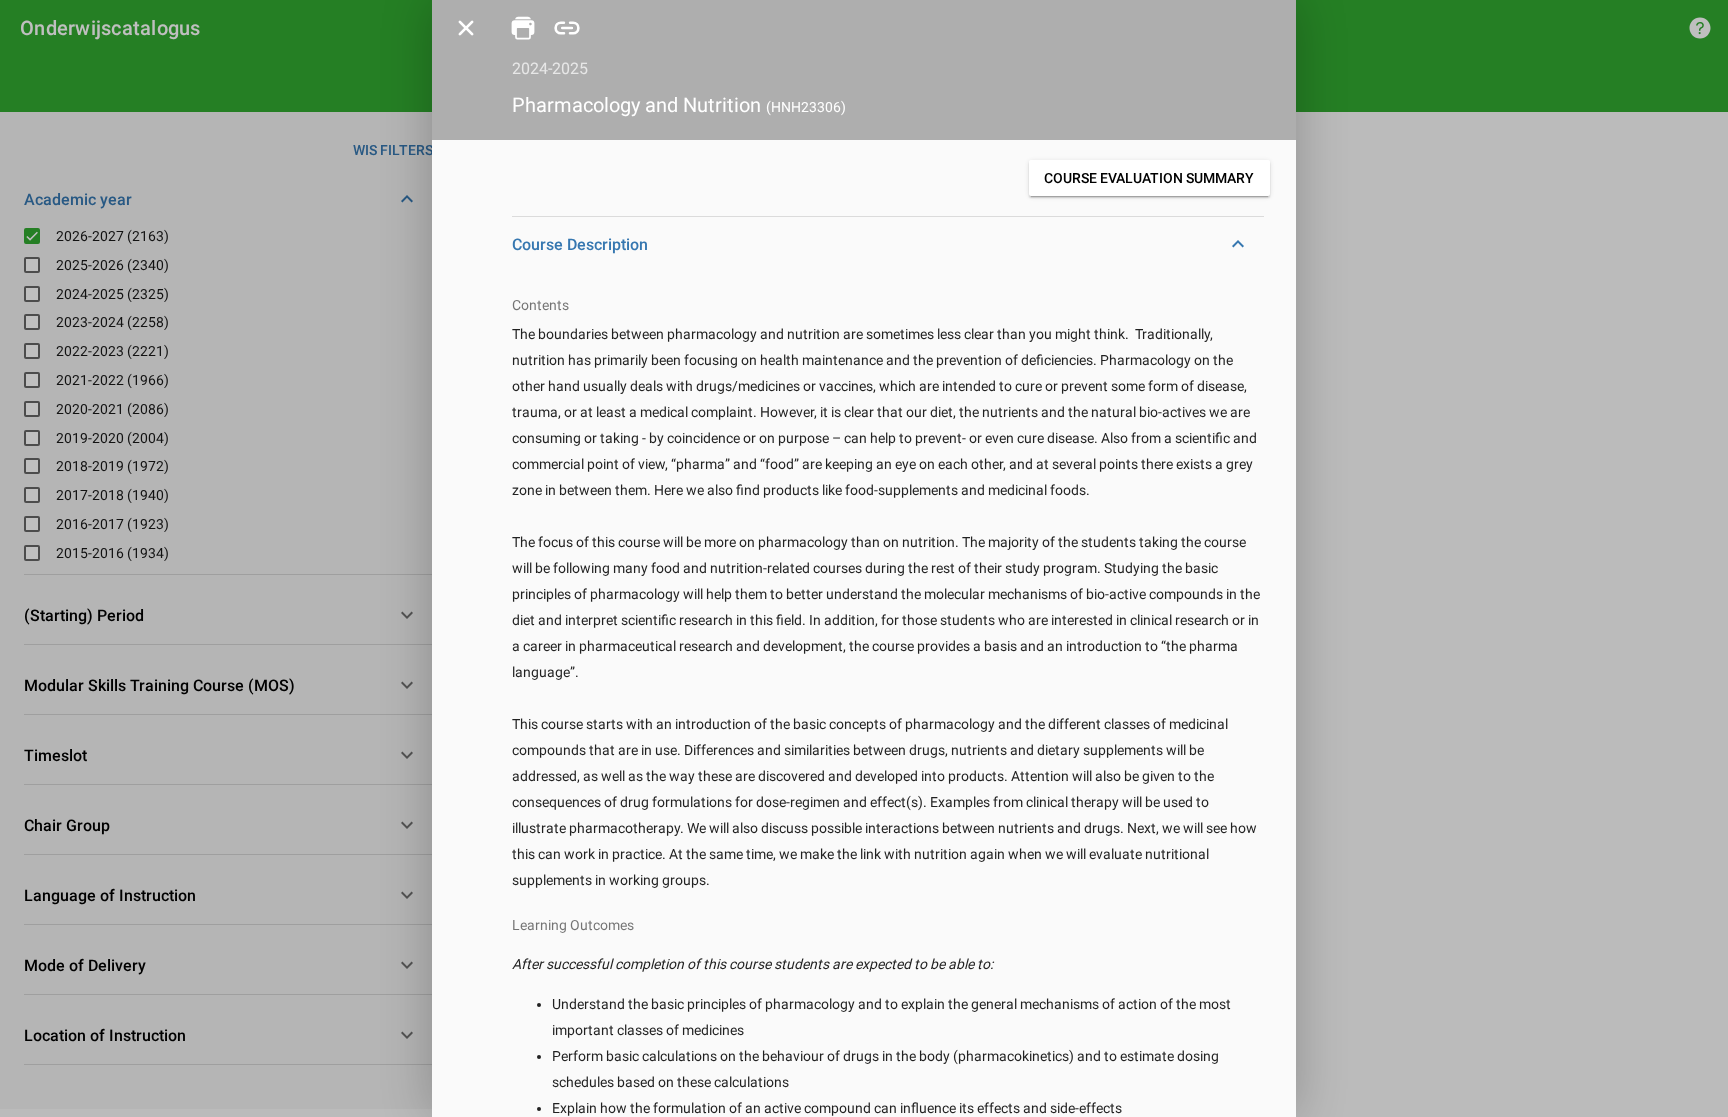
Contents (540, 305)
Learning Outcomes (573, 925)
